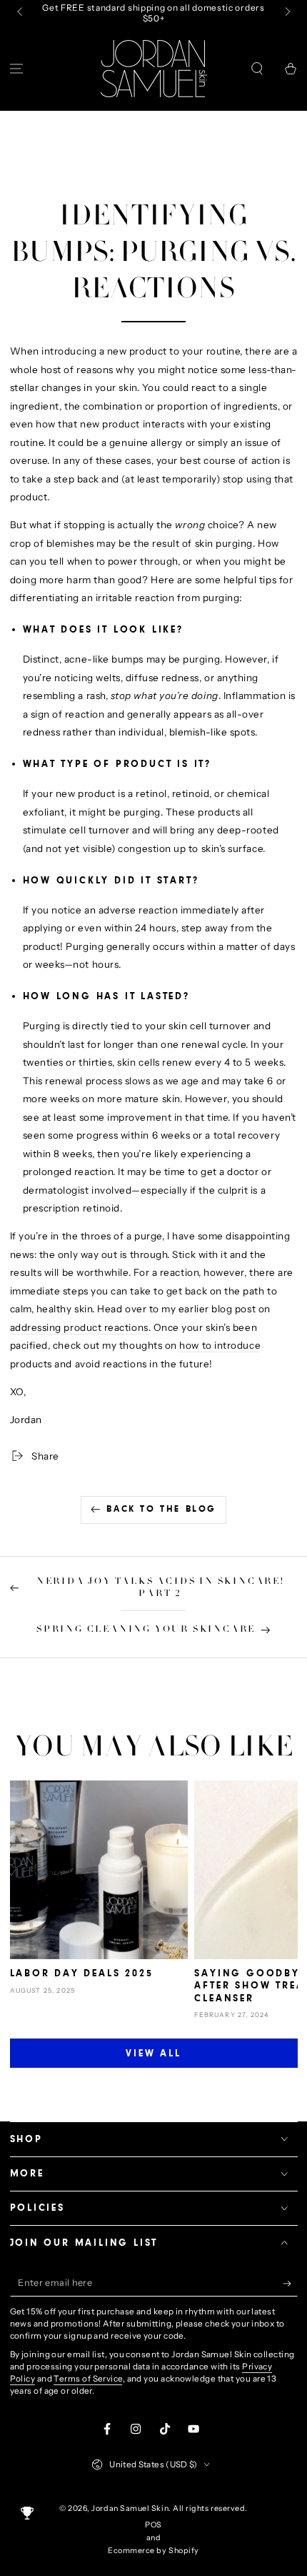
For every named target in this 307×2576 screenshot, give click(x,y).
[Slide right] (287, 13)
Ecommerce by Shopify (153, 2551)
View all (153, 2054)
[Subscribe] (290, 2284)
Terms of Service (88, 2379)
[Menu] (17, 68)
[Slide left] (21, 13)
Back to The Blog (161, 1509)
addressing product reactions (79, 1327)
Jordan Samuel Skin (130, 2508)
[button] (257, 68)
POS (153, 2525)
